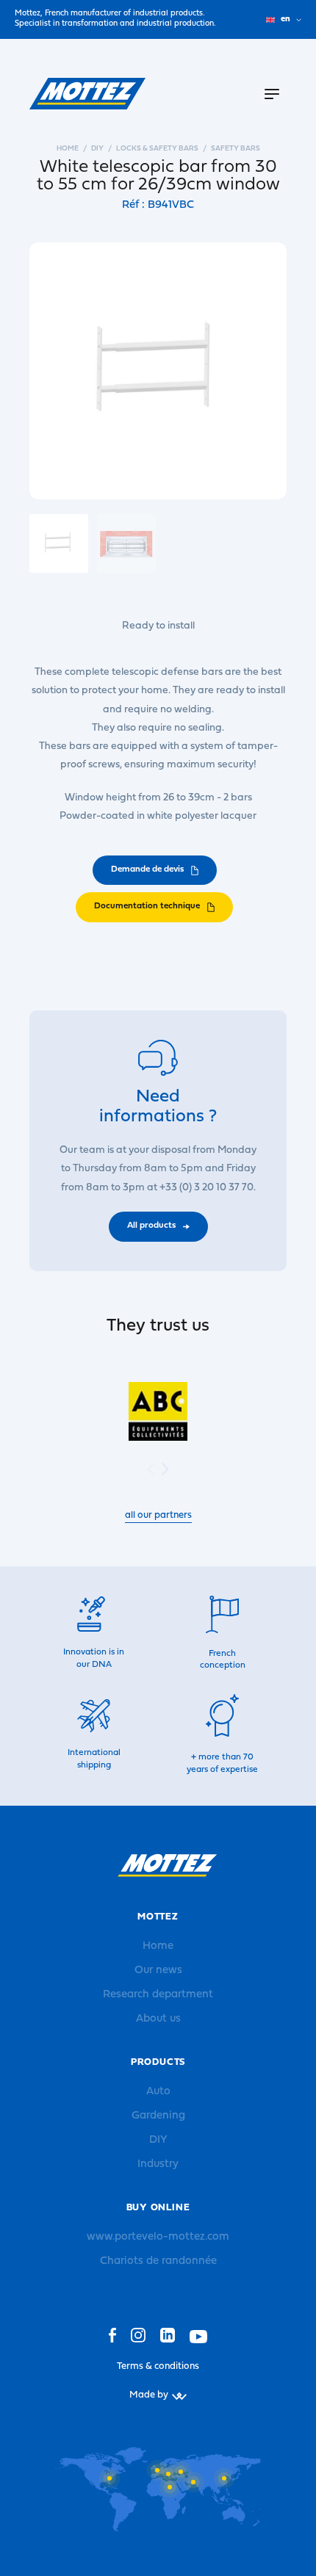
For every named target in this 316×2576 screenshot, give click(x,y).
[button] (165, 1469)
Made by (149, 2395)
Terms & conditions (158, 2366)
